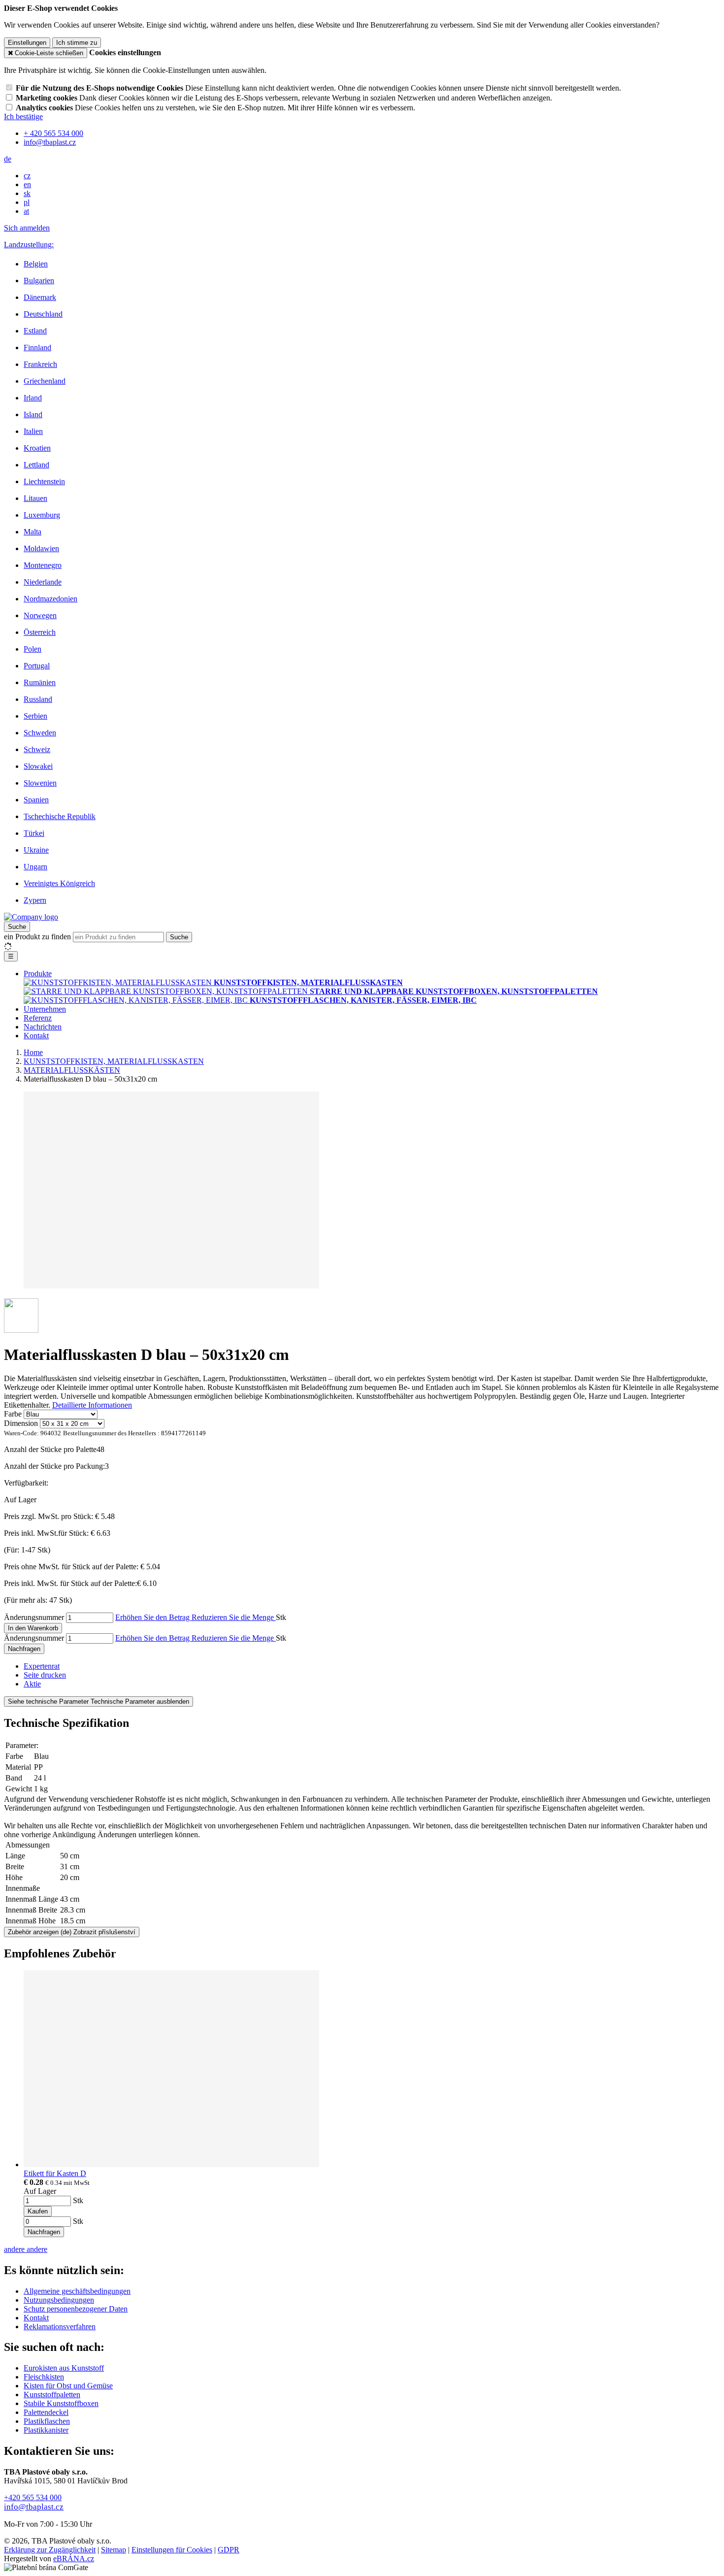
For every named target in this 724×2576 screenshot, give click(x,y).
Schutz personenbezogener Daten (76, 2309)
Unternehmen (45, 1009)
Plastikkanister (46, 2430)
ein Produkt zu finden (37, 937)
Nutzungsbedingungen (59, 2300)
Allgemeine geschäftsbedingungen (77, 2291)
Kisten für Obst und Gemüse (68, 2386)
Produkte (38, 974)
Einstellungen (27, 43)
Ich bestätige (23, 116)
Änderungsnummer (34, 1617)
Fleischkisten (44, 2377)
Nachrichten (43, 1027)
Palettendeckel (46, 2412)
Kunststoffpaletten (52, 2394)
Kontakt (36, 1036)
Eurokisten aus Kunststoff (64, 2368)
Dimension (21, 1423)
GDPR (229, 2550)
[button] (8, 159)
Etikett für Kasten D (55, 2173)
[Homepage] (31, 917)
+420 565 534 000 (33, 2497)
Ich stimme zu (77, 43)
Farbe (13, 1414)
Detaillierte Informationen (92, 1405)
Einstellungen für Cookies (172, 2550)
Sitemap (114, 2550)
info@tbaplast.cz (34, 2507)
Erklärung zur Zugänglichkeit (50, 2550)
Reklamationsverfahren (60, 2327)
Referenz (38, 1018)
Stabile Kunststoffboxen (61, 2403)
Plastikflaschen (47, 2421)
